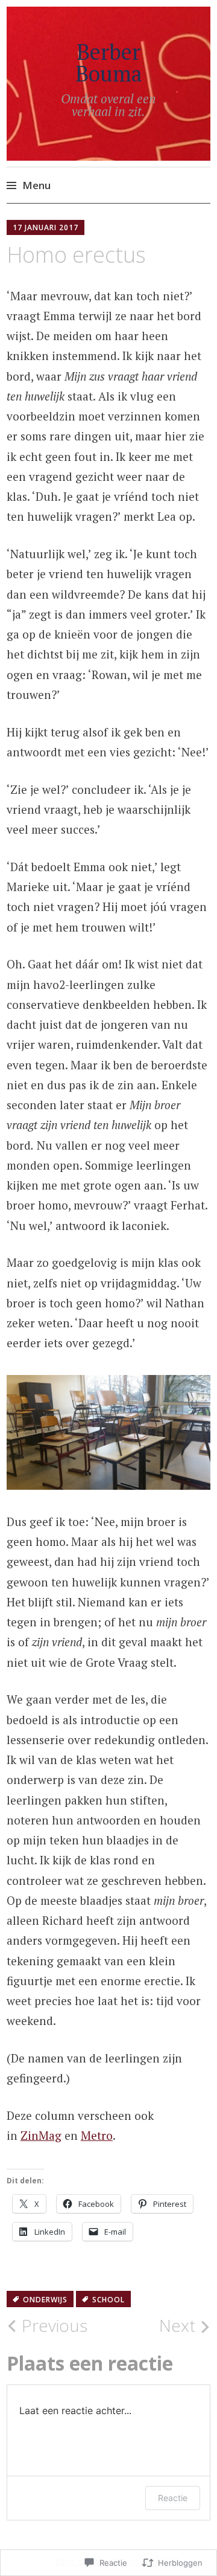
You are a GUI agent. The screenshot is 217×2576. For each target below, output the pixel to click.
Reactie (173, 2498)
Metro (97, 2135)
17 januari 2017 (46, 227)
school (108, 2300)
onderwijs (45, 2300)
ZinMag (41, 2135)
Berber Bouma (109, 63)
